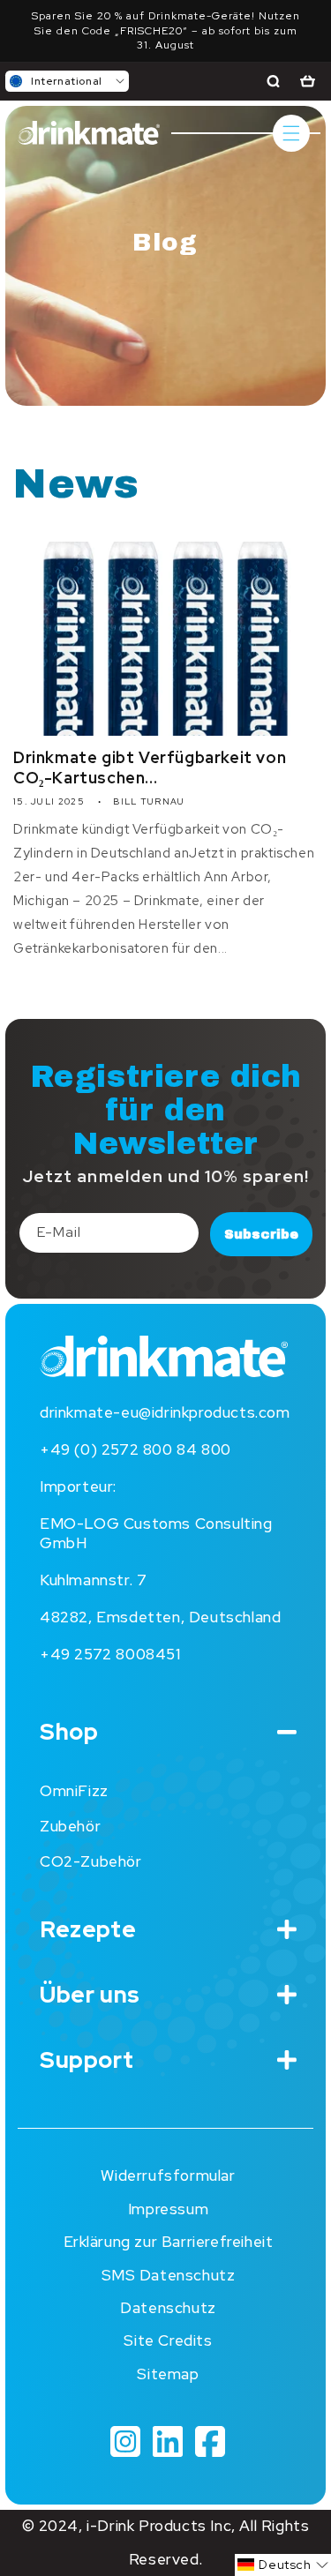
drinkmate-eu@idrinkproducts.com (165, 1412)
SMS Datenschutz (169, 2275)
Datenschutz (168, 2308)
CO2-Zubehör (91, 1861)
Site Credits (168, 2340)
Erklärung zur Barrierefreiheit (169, 2242)
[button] (67, 81)
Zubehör (70, 1826)
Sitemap (168, 2374)
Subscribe (261, 1234)
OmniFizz (74, 1791)
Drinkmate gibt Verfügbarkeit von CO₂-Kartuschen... (150, 768)
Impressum (168, 2209)
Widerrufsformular (168, 2175)
